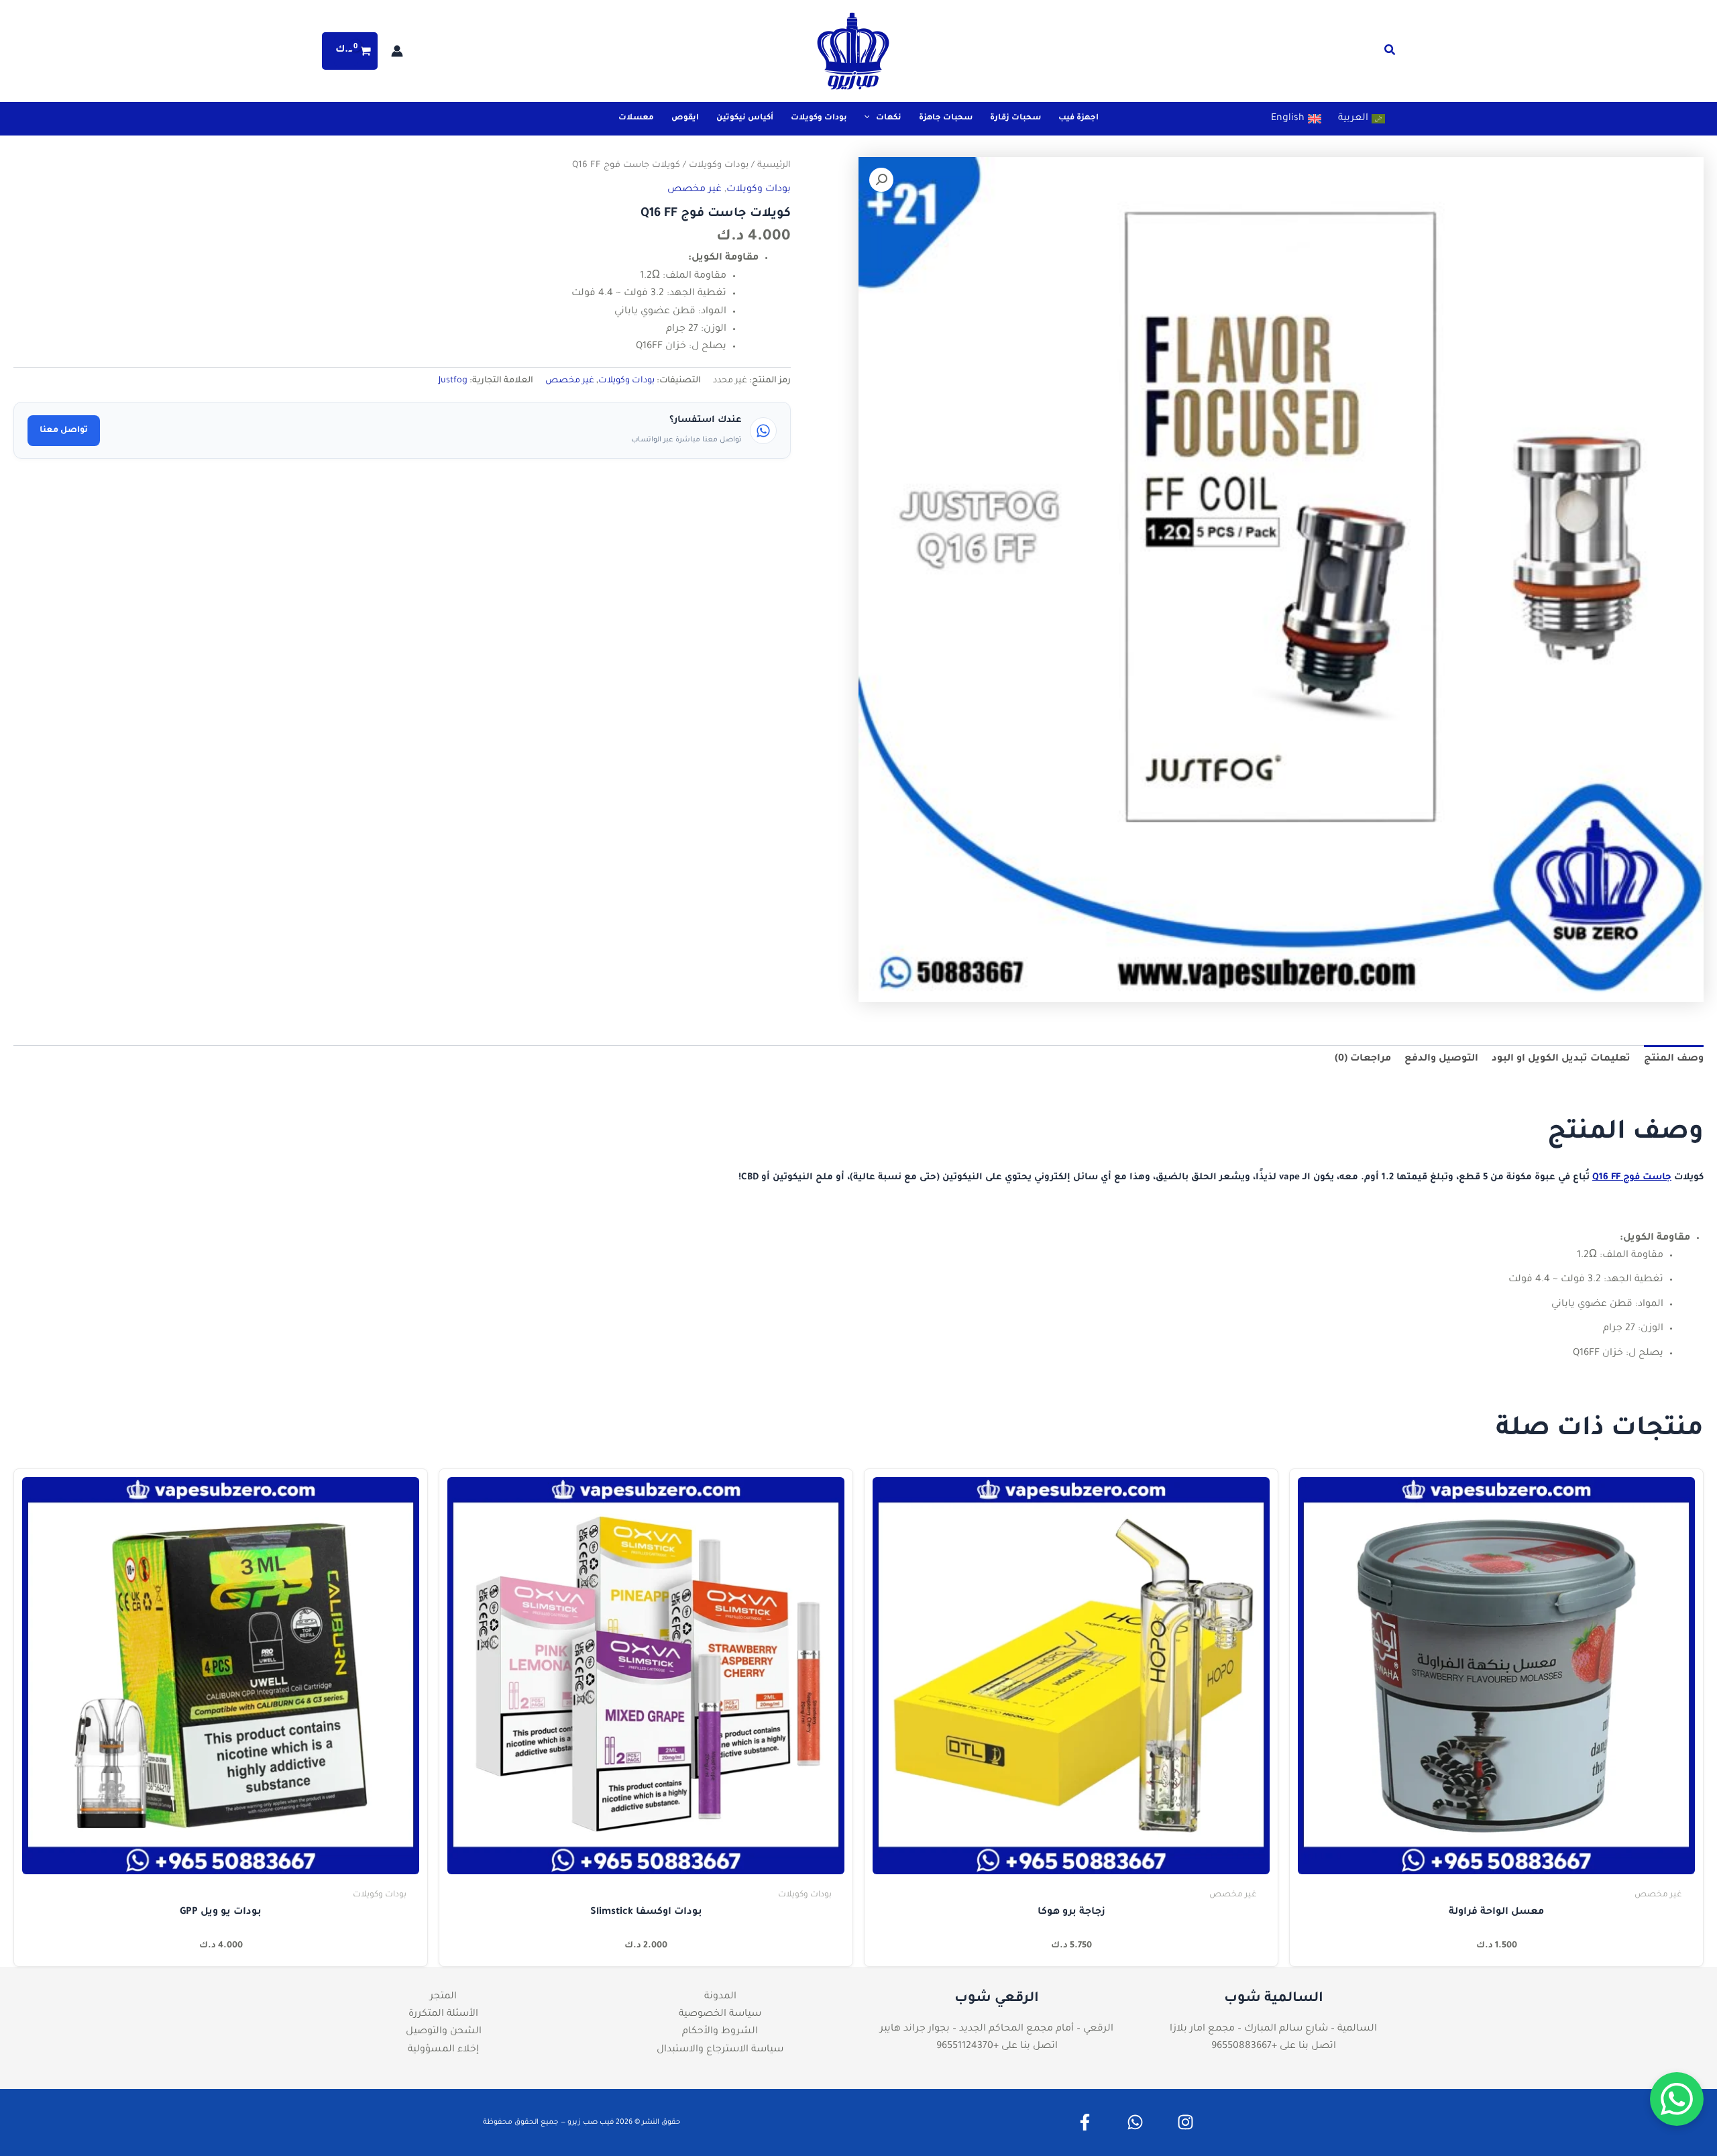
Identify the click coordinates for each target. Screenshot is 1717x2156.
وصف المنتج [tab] (1674, 1059)
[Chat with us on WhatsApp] (1677, 2099)
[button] (1389, 54)
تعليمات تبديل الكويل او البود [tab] (1561, 1059)
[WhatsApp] (1135, 2122)
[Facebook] (1085, 2122)
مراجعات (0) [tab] (1363, 1059)
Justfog (453, 381)
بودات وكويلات (719, 166)
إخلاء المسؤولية (443, 2050)
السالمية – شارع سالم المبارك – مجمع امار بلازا (1273, 2029)
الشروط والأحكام (720, 2032)
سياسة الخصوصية (720, 2014)
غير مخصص (695, 190)
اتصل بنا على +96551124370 (997, 2047)
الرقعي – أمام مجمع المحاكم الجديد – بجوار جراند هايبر (997, 2029)
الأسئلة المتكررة (443, 2014)
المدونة (720, 1997)
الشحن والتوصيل (444, 2032)
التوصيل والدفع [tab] (1441, 1059)
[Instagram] (1185, 2122)
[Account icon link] (397, 51)
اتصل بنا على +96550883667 (1274, 2047)
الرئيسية (774, 166)
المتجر (443, 1997)
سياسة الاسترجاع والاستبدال (720, 2050)
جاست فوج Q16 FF (1632, 1178)
